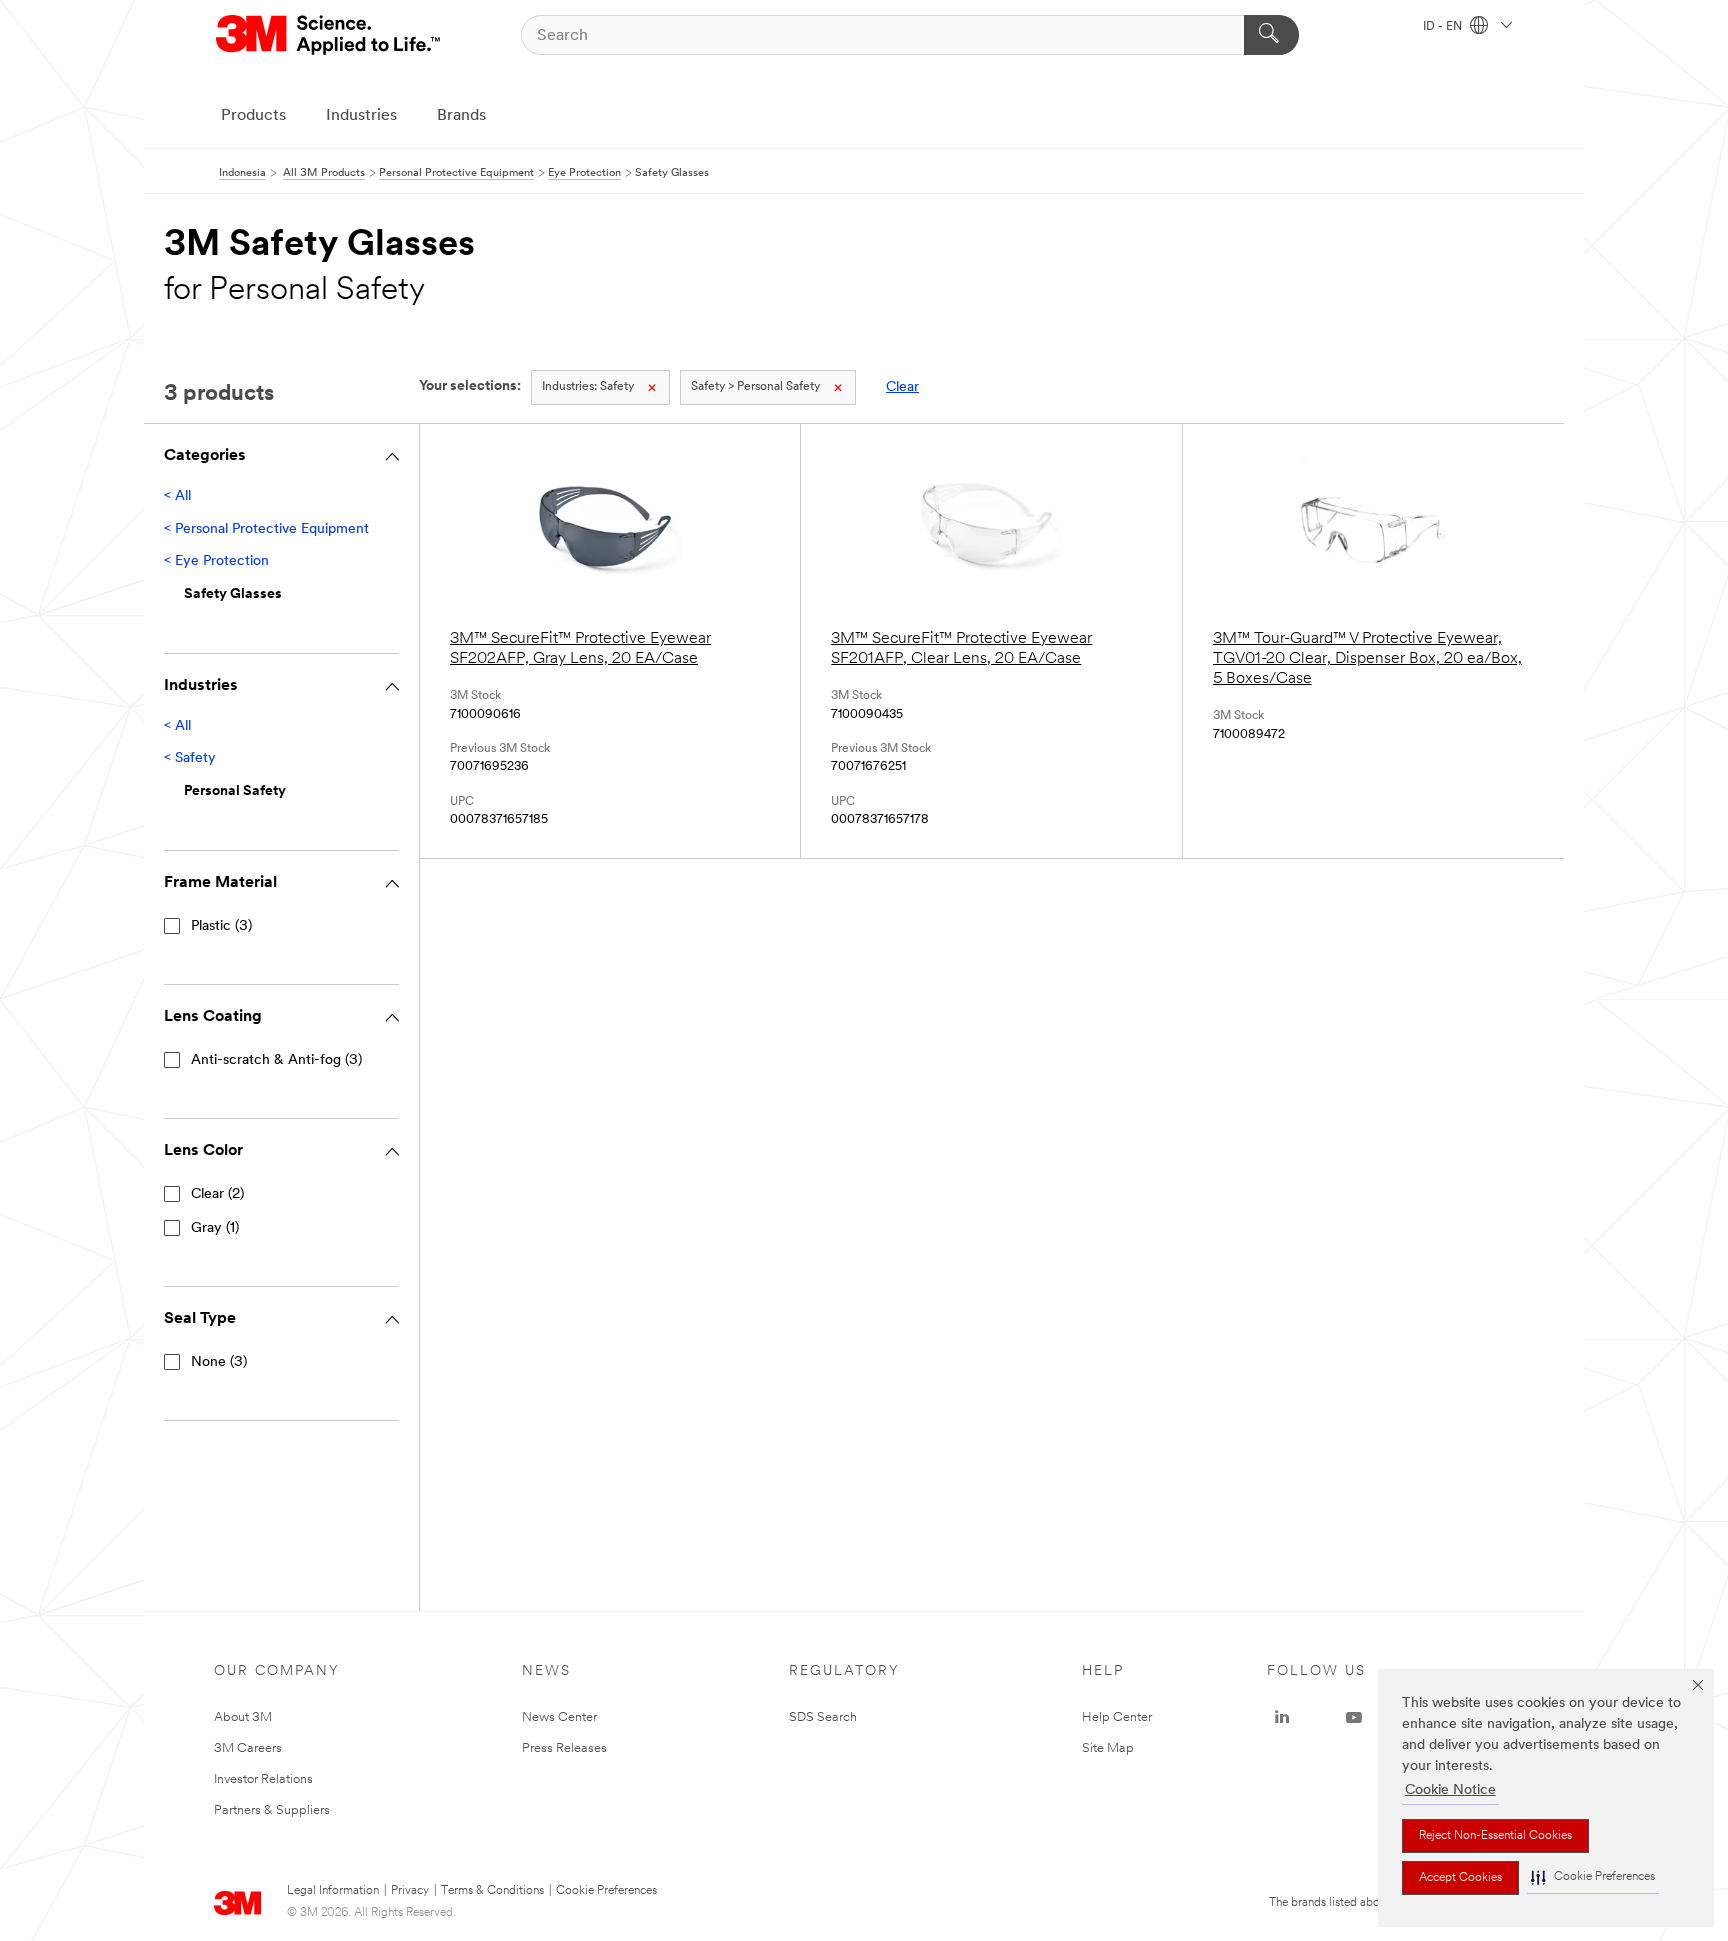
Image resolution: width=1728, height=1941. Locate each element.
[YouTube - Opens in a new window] (1354, 1718)
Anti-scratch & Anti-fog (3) (276, 1060)
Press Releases (564, 1748)
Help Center (1117, 1717)
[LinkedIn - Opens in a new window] (1282, 1718)
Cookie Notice (1450, 1790)
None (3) (219, 1362)
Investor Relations (263, 1779)
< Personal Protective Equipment (266, 529)
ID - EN (1444, 27)
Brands (461, 116)
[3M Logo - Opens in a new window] (329, 35)
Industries (361, 116)
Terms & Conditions (492, 1891)
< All (177, 496)
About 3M (243, 1717)
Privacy (410, 1891)
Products (253, 116)
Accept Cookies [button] (1460, 1878)
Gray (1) (215, 1228)
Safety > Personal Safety (755, 387)
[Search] (1271, 35)
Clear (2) (217, 1194)
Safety (588, 387)
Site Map (1108, 1748)
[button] (1593, 1877)
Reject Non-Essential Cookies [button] (1495, 1836)
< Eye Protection (216, 561)
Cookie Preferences (606, 1891)
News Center (559, 1717)
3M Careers (248, 1748)
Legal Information (333, 1891)
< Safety (190, 758)
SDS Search (823, 1717)
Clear (902, 387)
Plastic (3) (221, 926)
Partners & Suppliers (272, 1810)
